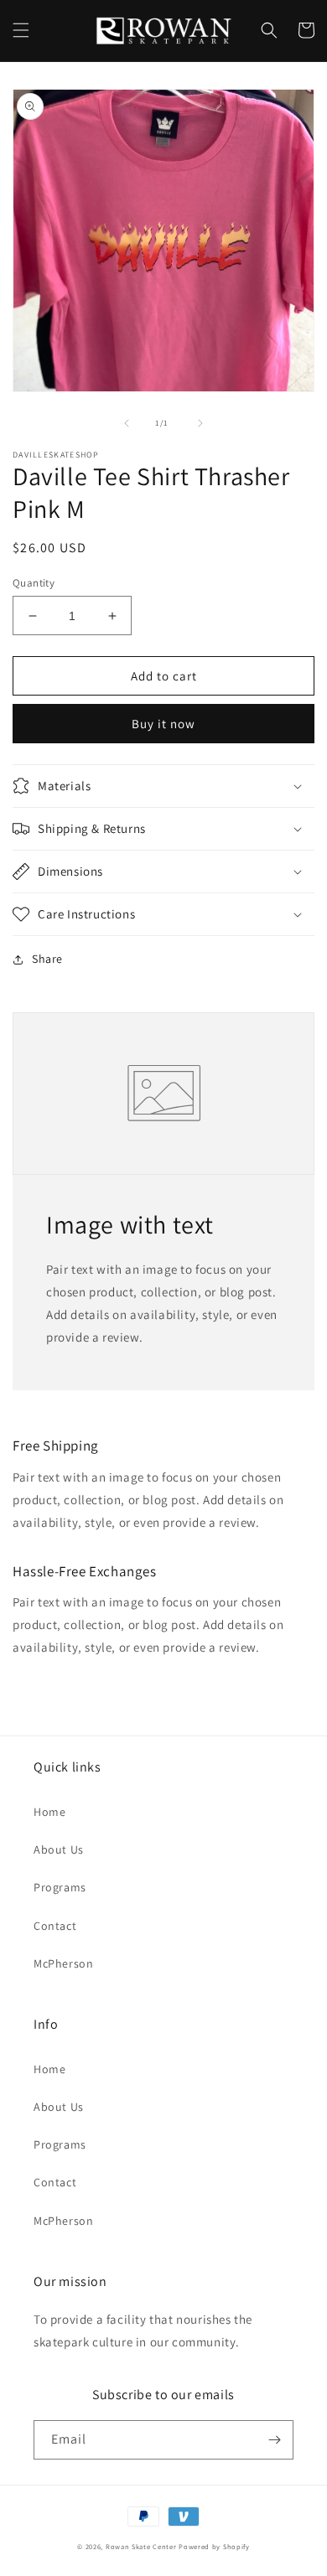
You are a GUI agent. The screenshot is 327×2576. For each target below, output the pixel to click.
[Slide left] (127, 423)
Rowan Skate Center (141, 2546)
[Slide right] (200, 423)
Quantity (34, 583)
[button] (21, 30)
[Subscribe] (274, 2440)
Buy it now (163, 724)
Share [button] (47, 959)
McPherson (63, 1963)
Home (49, 1812)
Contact (55, 1926)
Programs (60, 1887)
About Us (59, 1849)
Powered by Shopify (214, 2546)
